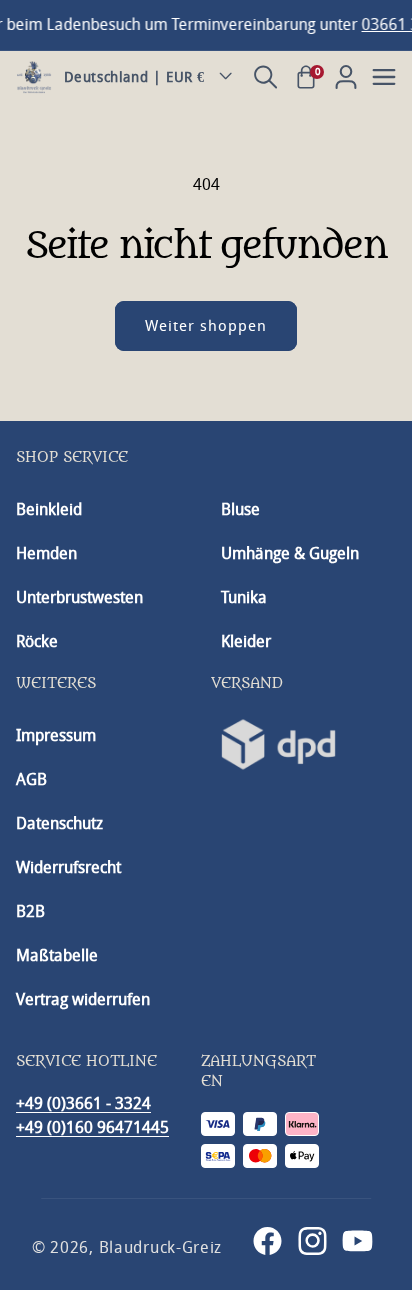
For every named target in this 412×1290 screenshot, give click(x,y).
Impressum (56, 735)
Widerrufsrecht (68, 867)
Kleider (246, 641)
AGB (31, 779)
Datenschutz (59, 823)
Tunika (244, 597)
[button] (266, 77)
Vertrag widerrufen (83, 999)
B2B (30, 911)
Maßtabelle (57, 955)
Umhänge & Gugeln (290, 553)
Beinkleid (49, 509)
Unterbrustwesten (79, 597)
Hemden (46, 553)
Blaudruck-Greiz (161, 1247)
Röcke (37, 641)
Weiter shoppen (206, 326)
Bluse (240, 509)
